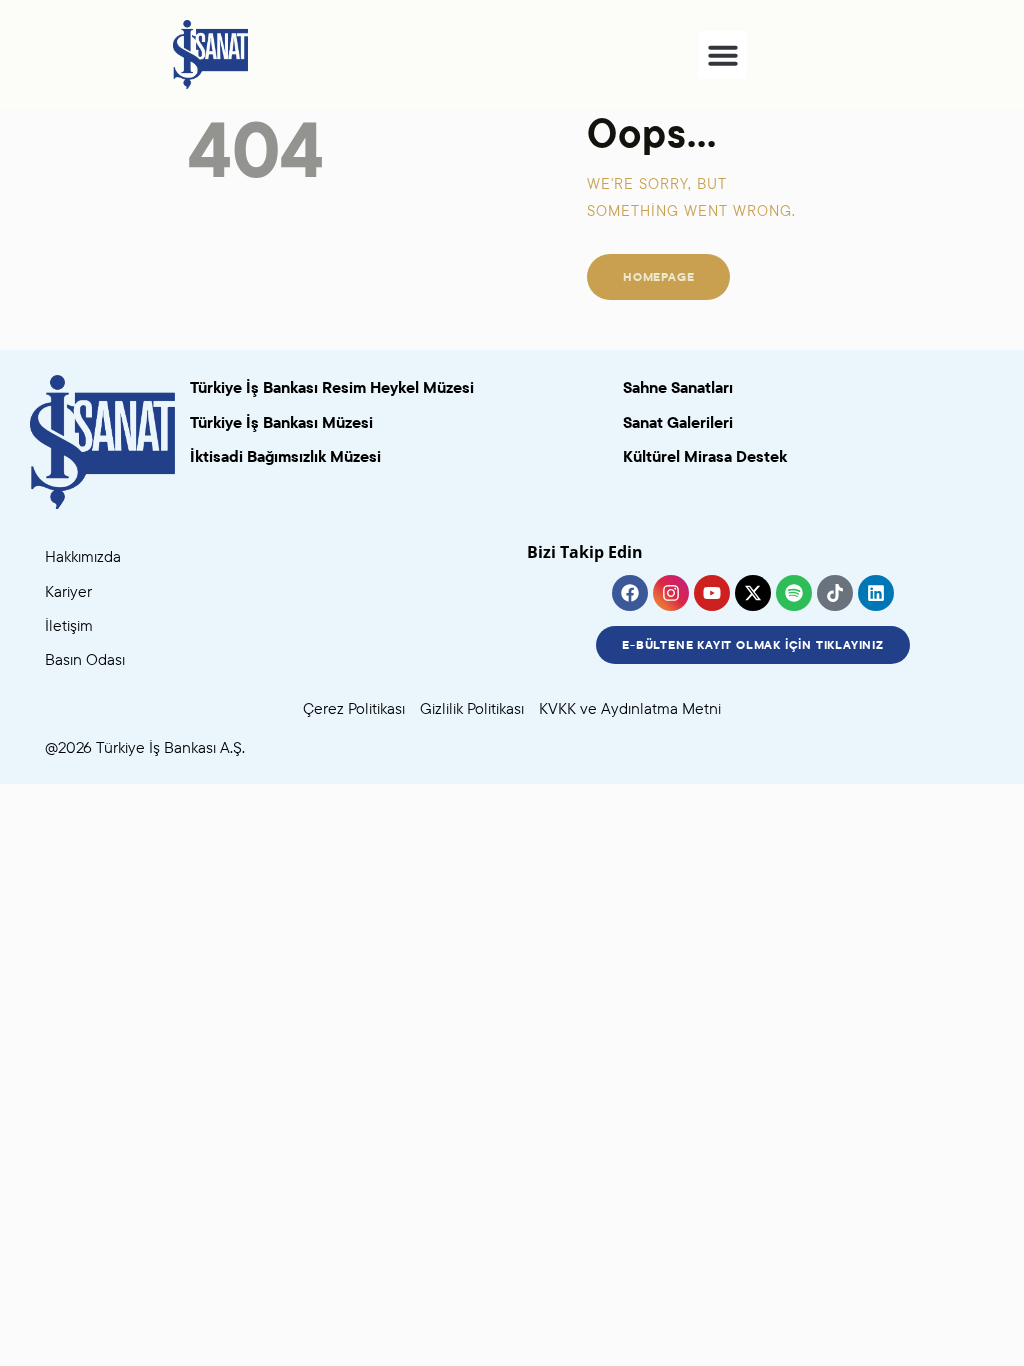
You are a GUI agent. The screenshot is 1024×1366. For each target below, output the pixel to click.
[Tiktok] (835, 593)
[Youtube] (712, 593)
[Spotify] (794, 593)
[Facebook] (630, 593)
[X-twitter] (753, 593)
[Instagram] (671, 593)
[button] (723, 55)
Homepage (658, 276)
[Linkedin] (876, 593)
